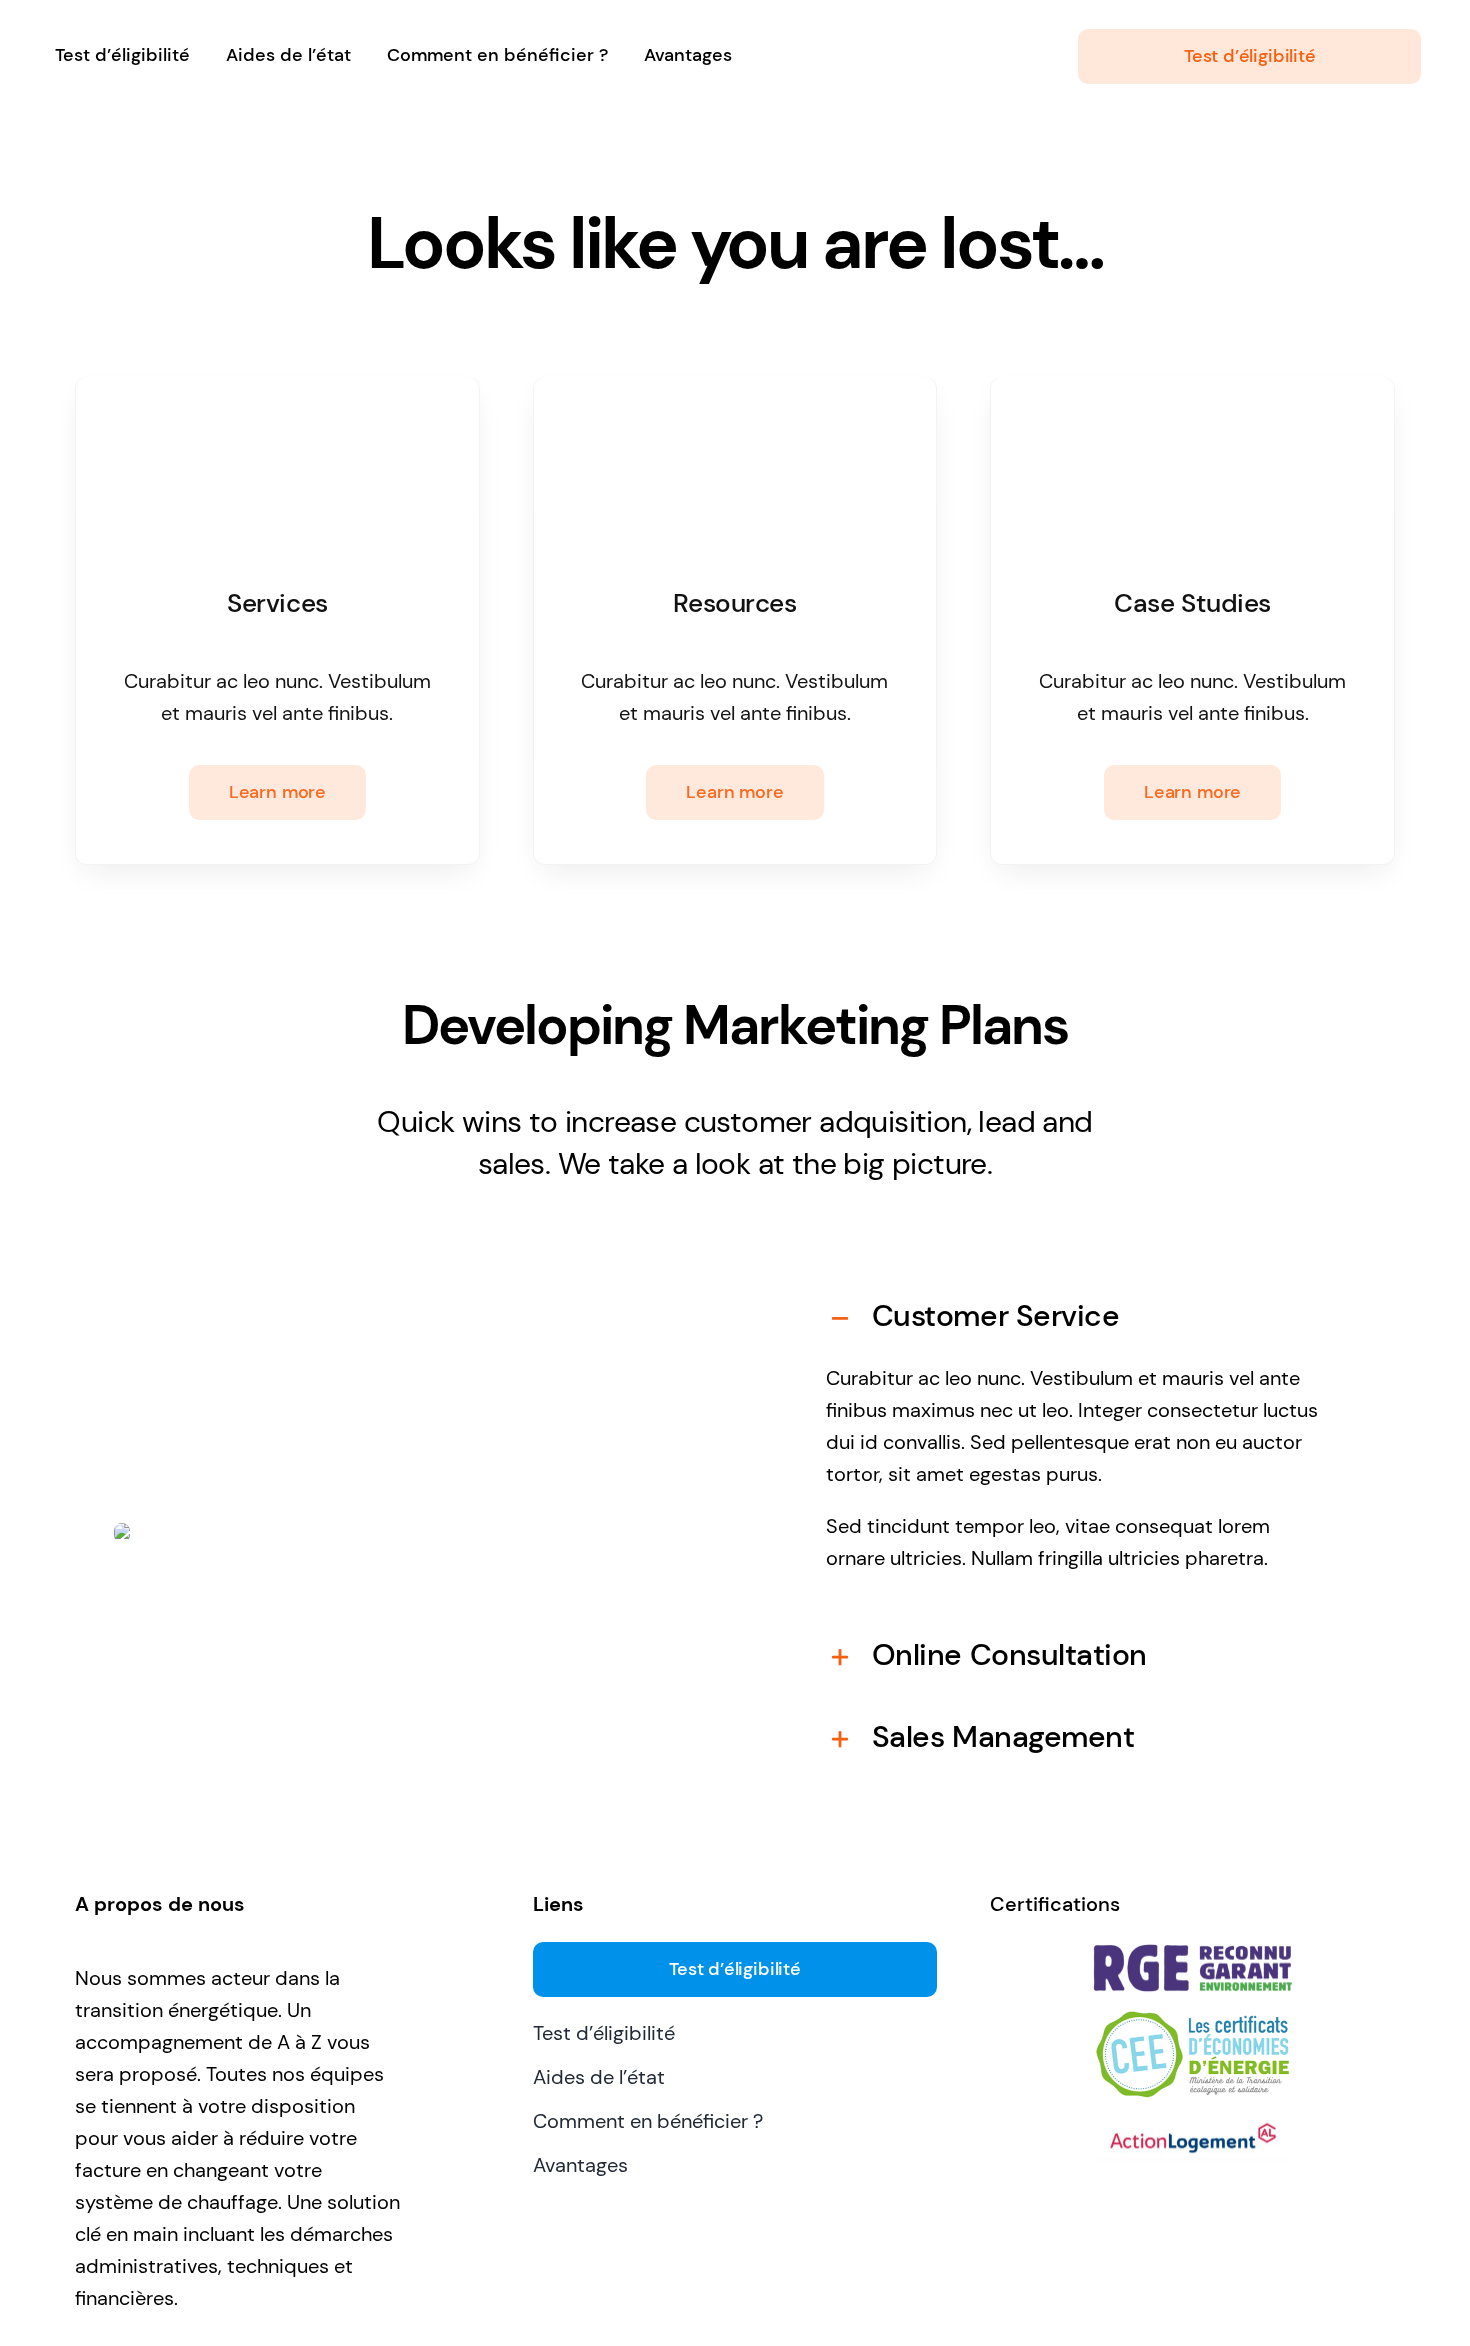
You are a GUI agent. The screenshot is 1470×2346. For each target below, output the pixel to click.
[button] (1078, 1316)
